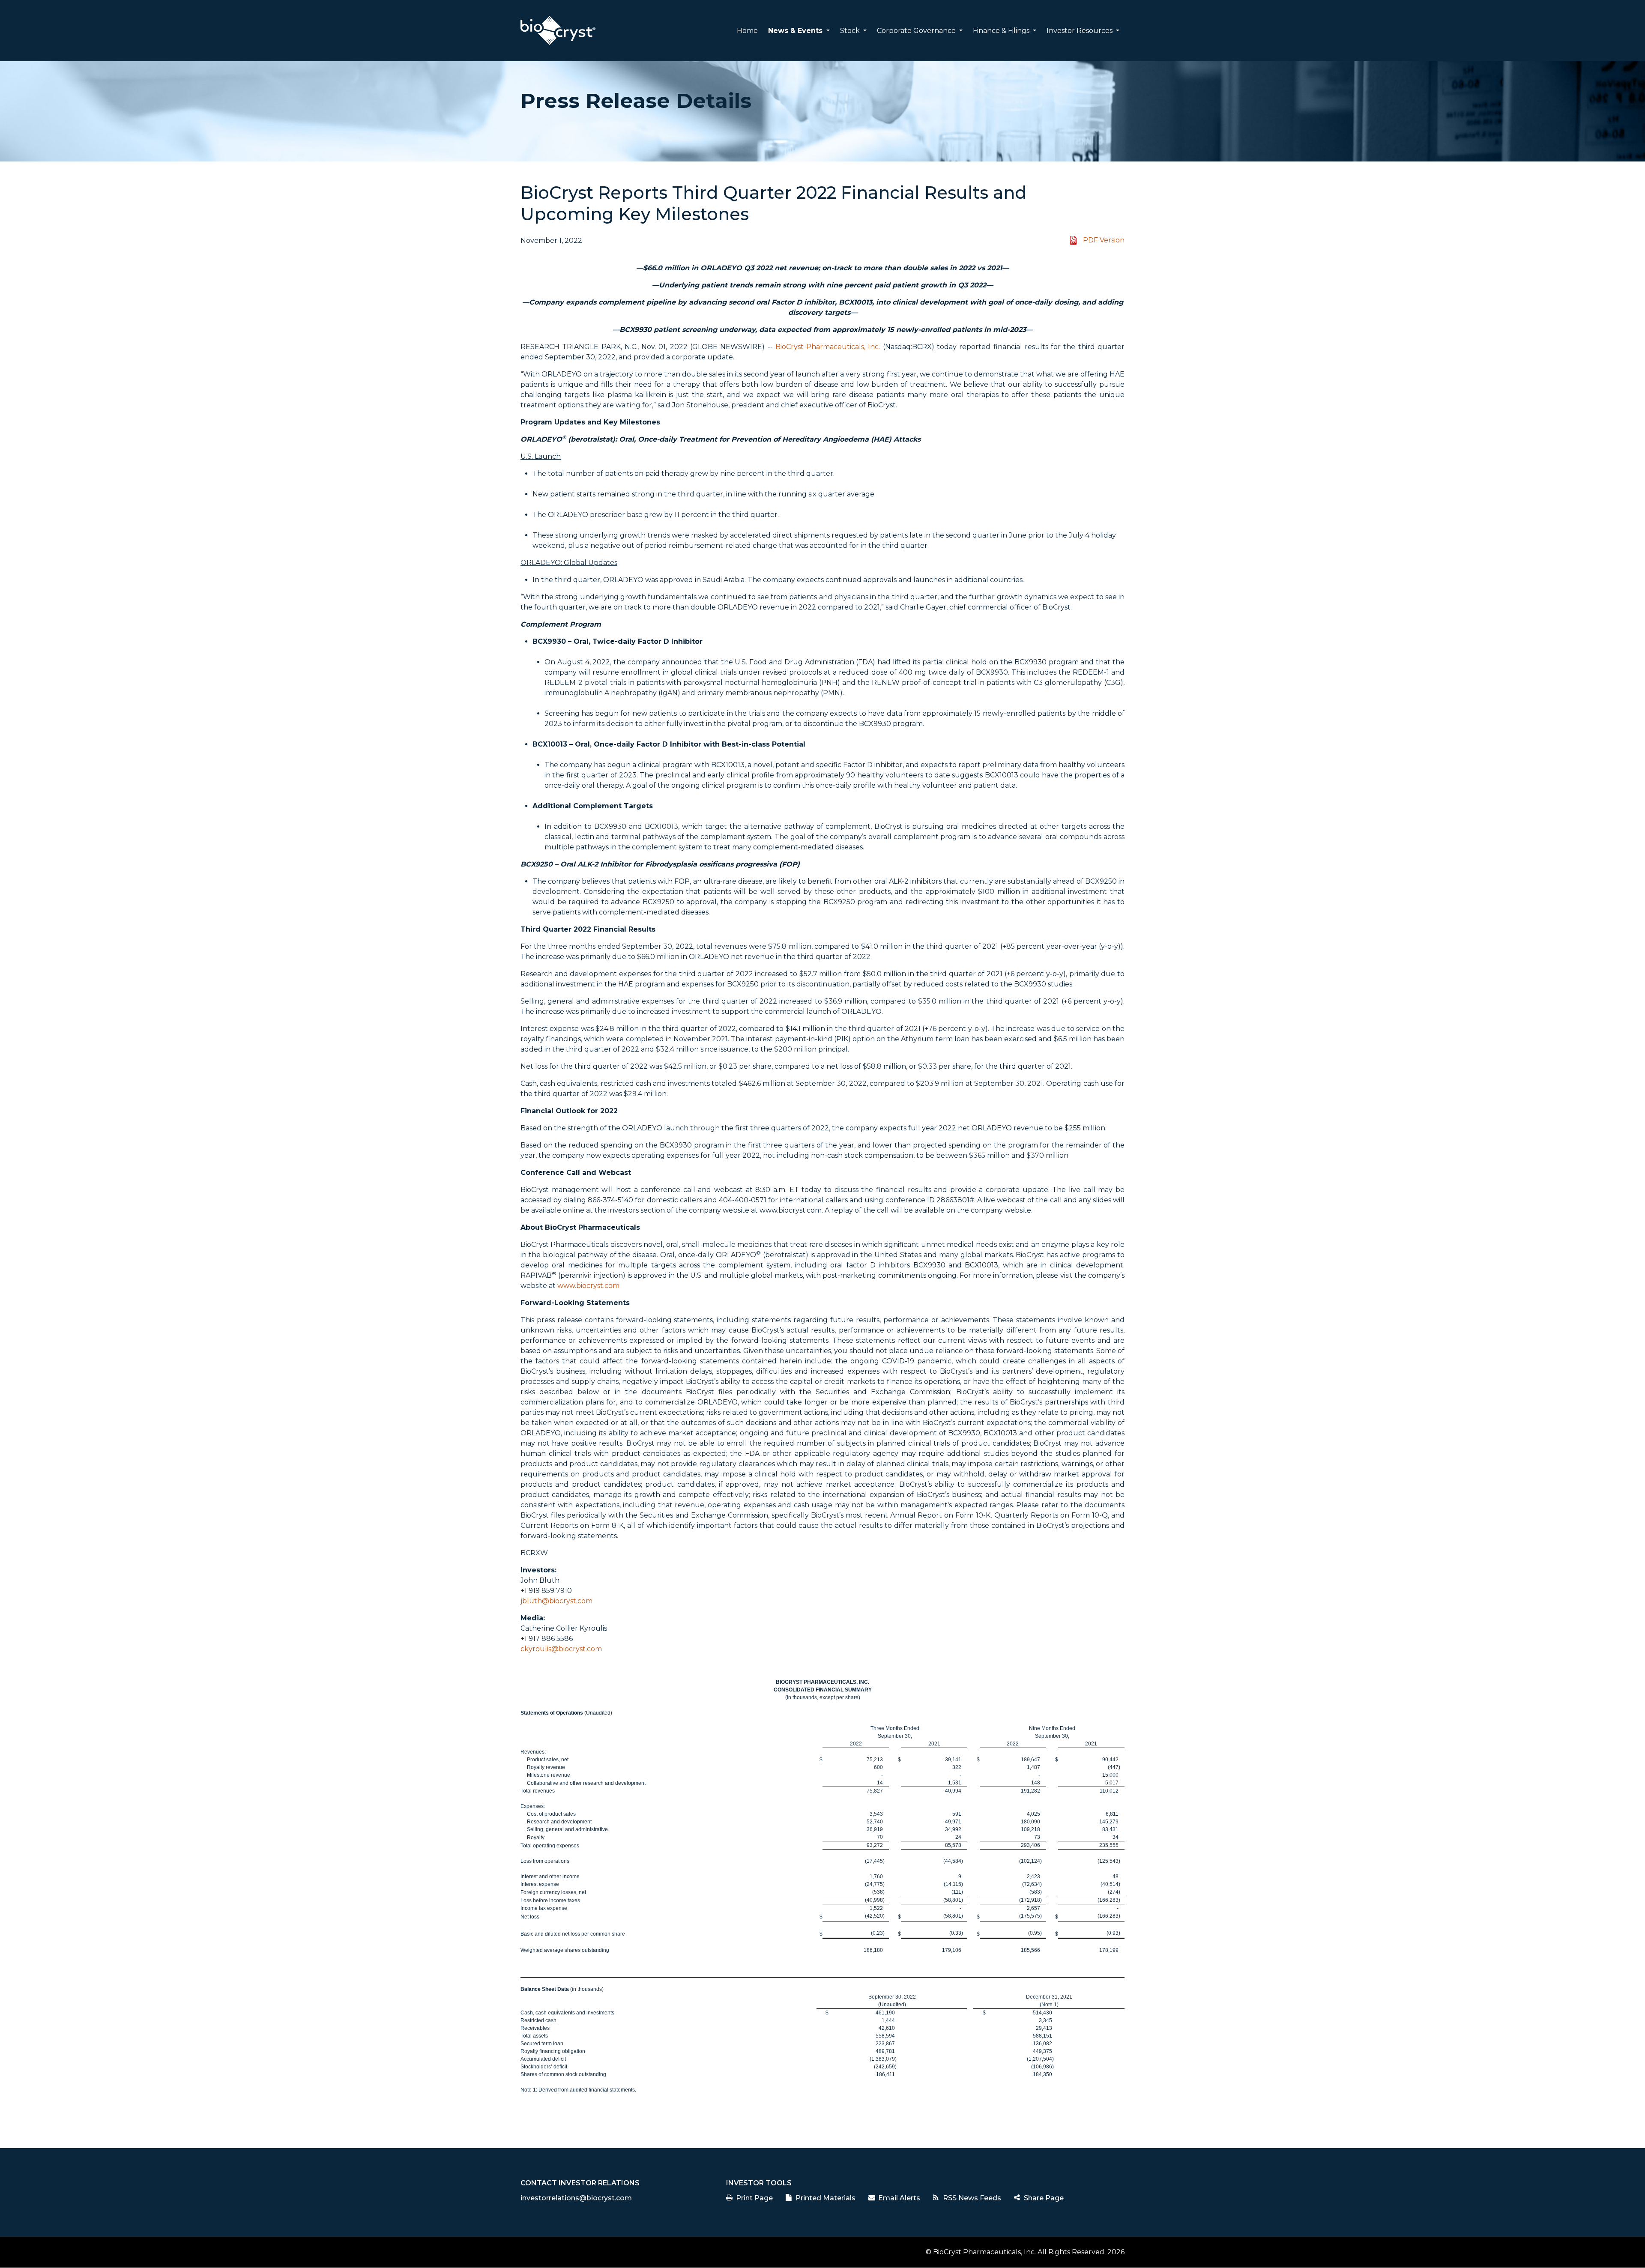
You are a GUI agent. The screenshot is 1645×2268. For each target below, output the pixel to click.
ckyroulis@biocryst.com (561, 1649)
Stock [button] (851, 31)
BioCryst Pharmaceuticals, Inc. (828, 347)
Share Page (1044, 2198)
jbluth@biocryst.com (556, 1601)
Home (747, 31)
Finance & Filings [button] (1002, 31)
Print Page (754, 2198)
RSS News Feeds (972, 2198)
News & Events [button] (796, 31)
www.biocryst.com (588, 1286)
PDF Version (1104, 240)
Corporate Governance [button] (917, 31)
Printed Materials (825, 2198)
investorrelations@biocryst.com (576, 2198)
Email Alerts (899, 2198)
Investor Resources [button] (1080, 31)
